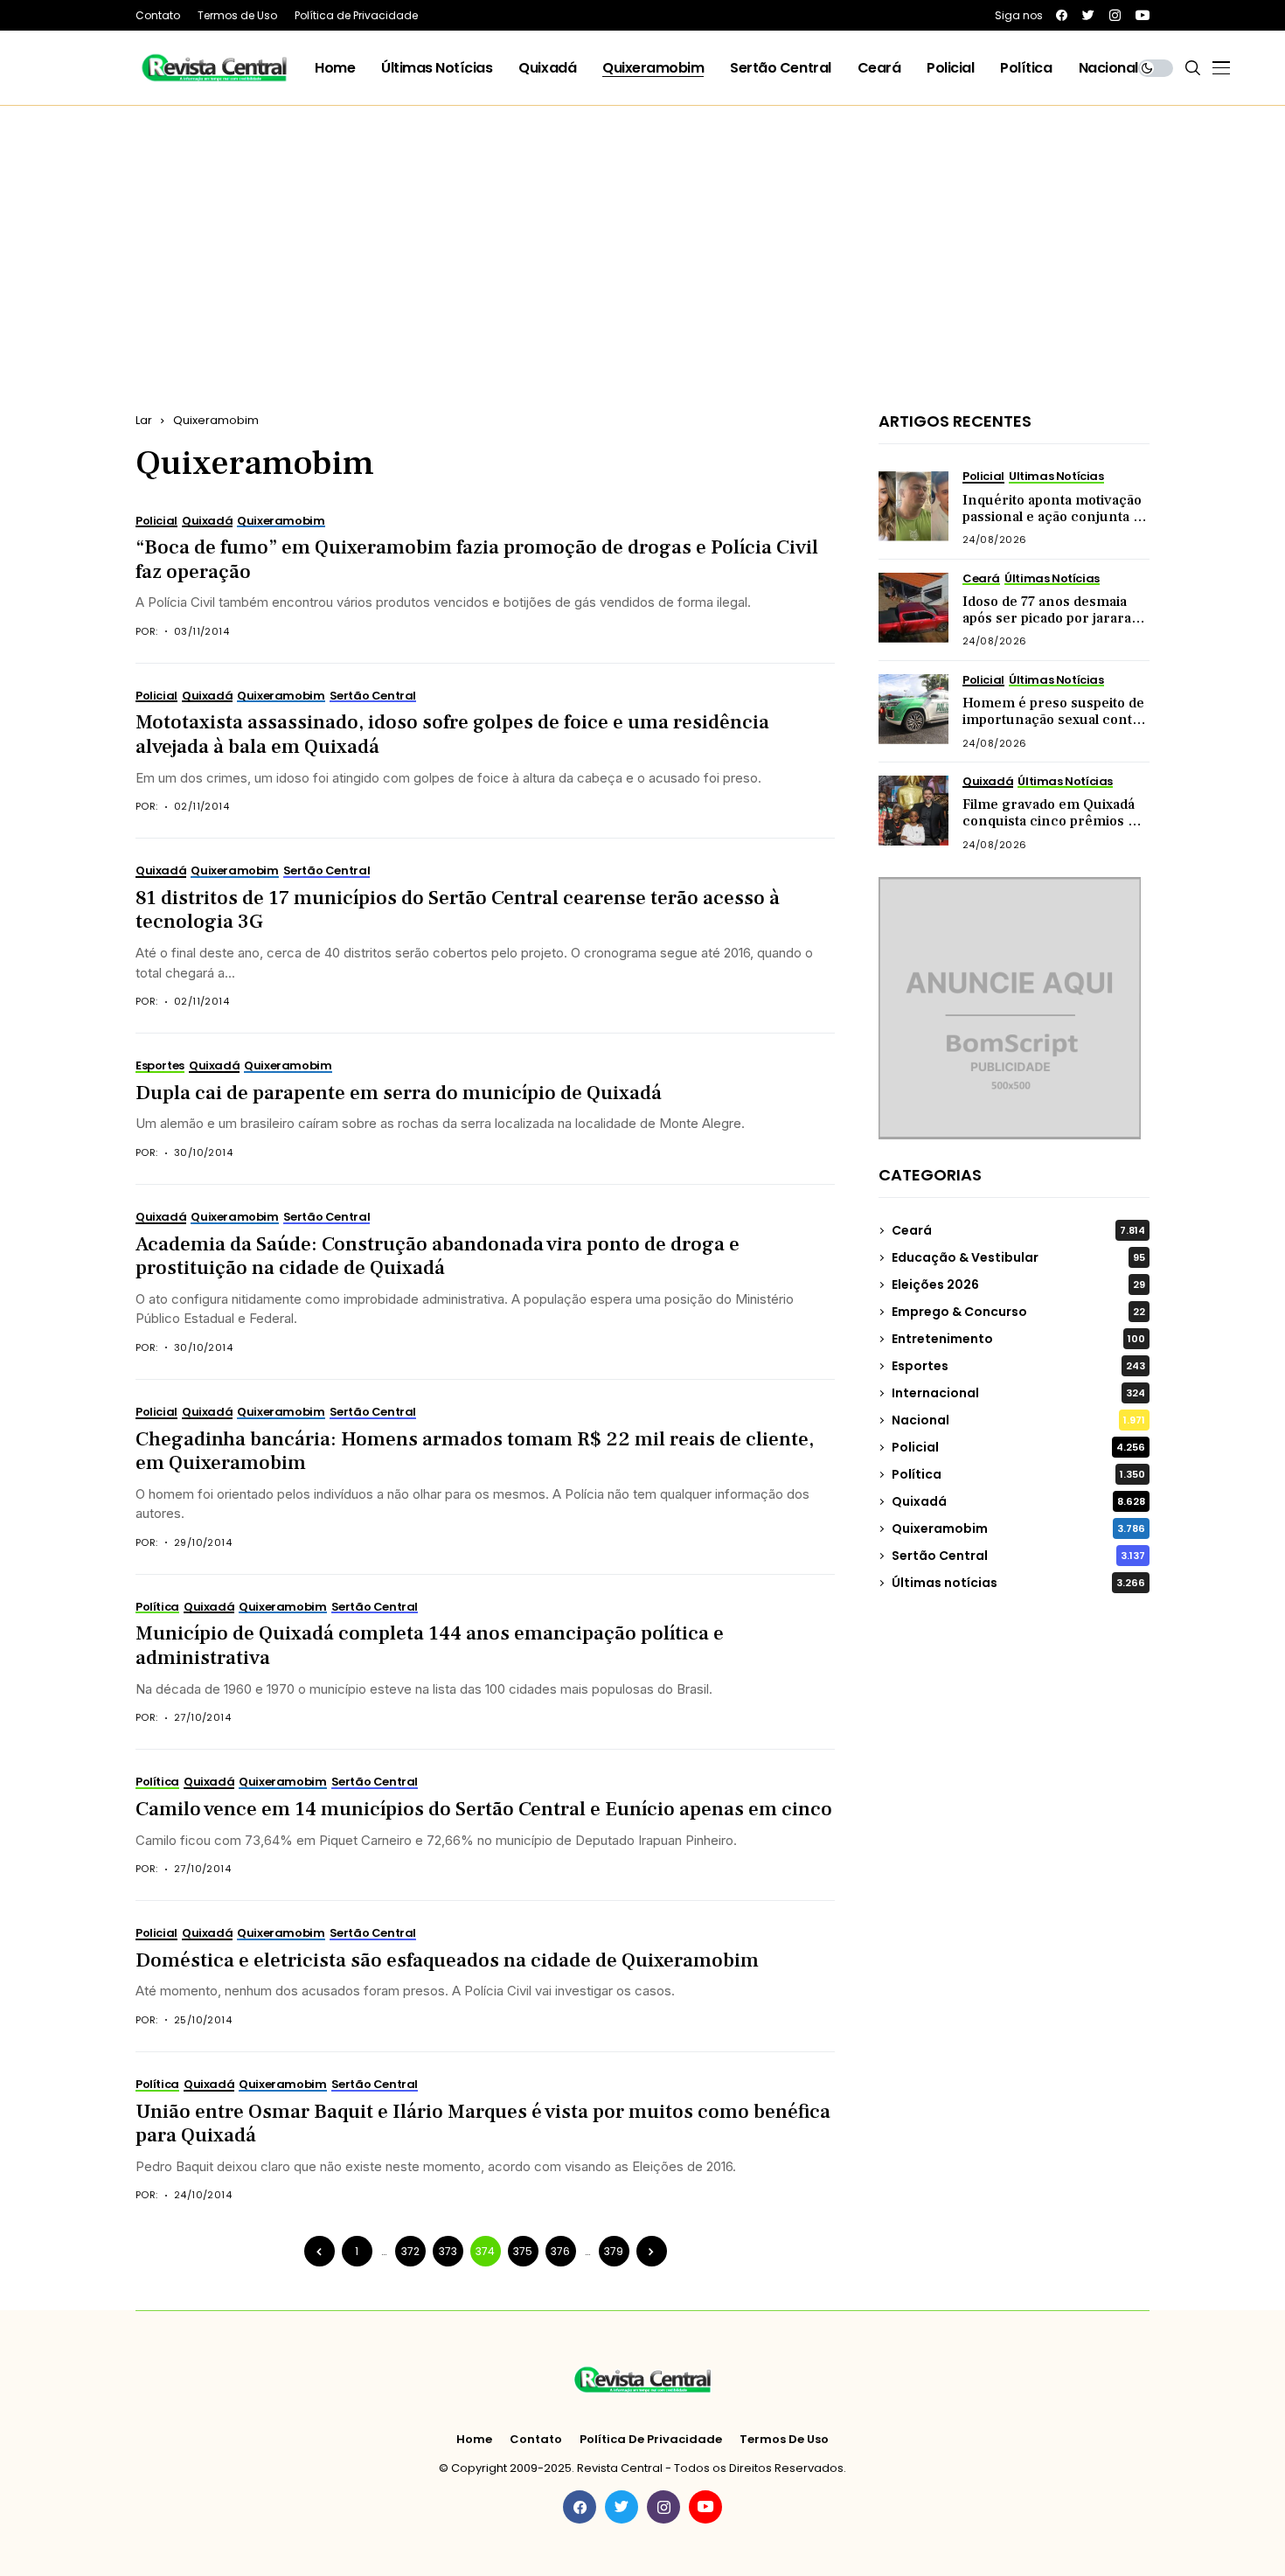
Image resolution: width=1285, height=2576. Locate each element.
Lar (144, 420)
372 (410, 2251)
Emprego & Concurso (1018, 1312)
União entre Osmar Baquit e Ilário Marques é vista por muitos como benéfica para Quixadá (483, 2124)
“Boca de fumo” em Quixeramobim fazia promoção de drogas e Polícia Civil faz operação (477, 560)
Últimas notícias (1018, 1583)
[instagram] (1115, 15)
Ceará (1018, 1230)
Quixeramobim (216, 420)
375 (523, 2251)
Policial (1018, 1447)
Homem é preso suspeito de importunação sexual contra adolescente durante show (1054, 720)
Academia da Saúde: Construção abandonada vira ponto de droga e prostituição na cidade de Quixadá (438, 1257)
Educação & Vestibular (1018, 1257)
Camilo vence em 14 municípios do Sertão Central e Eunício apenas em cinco (484, 1809)
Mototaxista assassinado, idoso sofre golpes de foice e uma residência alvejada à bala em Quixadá (452, 735)
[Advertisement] (642, 237)
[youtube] (1143, 15)
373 (448, 2251)
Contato (536, 2440)
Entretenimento (1018, 1339)
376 (560, 2251)
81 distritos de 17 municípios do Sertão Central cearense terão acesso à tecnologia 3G (458, 910)
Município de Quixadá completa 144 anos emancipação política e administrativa (430, 1646)
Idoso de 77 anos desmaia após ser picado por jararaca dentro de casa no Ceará (1054, 618)
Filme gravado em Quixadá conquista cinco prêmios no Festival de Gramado (1054, 821)
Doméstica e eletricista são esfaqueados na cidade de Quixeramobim (447, 1960)
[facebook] (1062, 15)
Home (474, 2440)
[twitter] (1088, 15)
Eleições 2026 (1018, 1285)
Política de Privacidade (651, 2440)
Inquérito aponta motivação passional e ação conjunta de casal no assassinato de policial (1056, 526)
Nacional (1018, 1420)
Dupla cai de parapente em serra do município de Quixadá (399, 1093)
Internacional (1018, 1393)
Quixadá (1018, 1501)
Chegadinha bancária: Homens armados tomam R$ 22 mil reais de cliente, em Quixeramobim (475, 1452)
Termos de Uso (784, 2440)
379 (614, 2251)
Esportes (1018, 1366)
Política (1018, 1474)
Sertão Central (1018, 1556)
